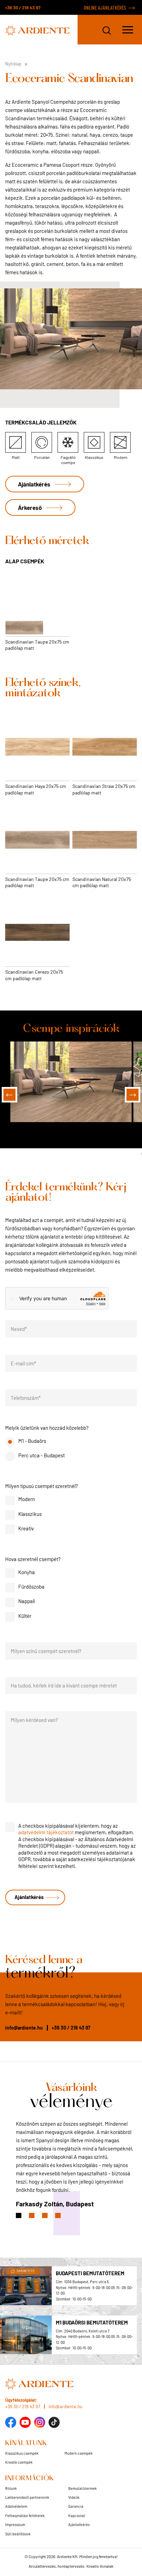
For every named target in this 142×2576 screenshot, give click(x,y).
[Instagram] (40, 2422)
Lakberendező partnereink (27, 2497)
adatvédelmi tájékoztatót (46, 1832)
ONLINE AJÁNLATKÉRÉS (105, 8)
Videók (74, 2497)
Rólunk (11, 2488)
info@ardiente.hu (24, 2028)
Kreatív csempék (19, 2462)
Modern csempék (79, 2453)
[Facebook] (11, 2422)
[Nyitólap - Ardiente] (41, 30)
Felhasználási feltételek (25, 2515)
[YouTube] (25, 2422)
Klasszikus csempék (22, 2453)
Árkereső (30, 507)
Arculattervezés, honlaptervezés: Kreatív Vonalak (71, 2566)
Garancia (76, 2506)
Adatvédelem (16, 2506)
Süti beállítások (18, 2534)
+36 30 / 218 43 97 (23, 7)
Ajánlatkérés (34, 484)
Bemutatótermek (83, 2488)
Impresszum (15, 2524)
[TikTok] (54, 2422)
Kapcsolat (77, 2515)
